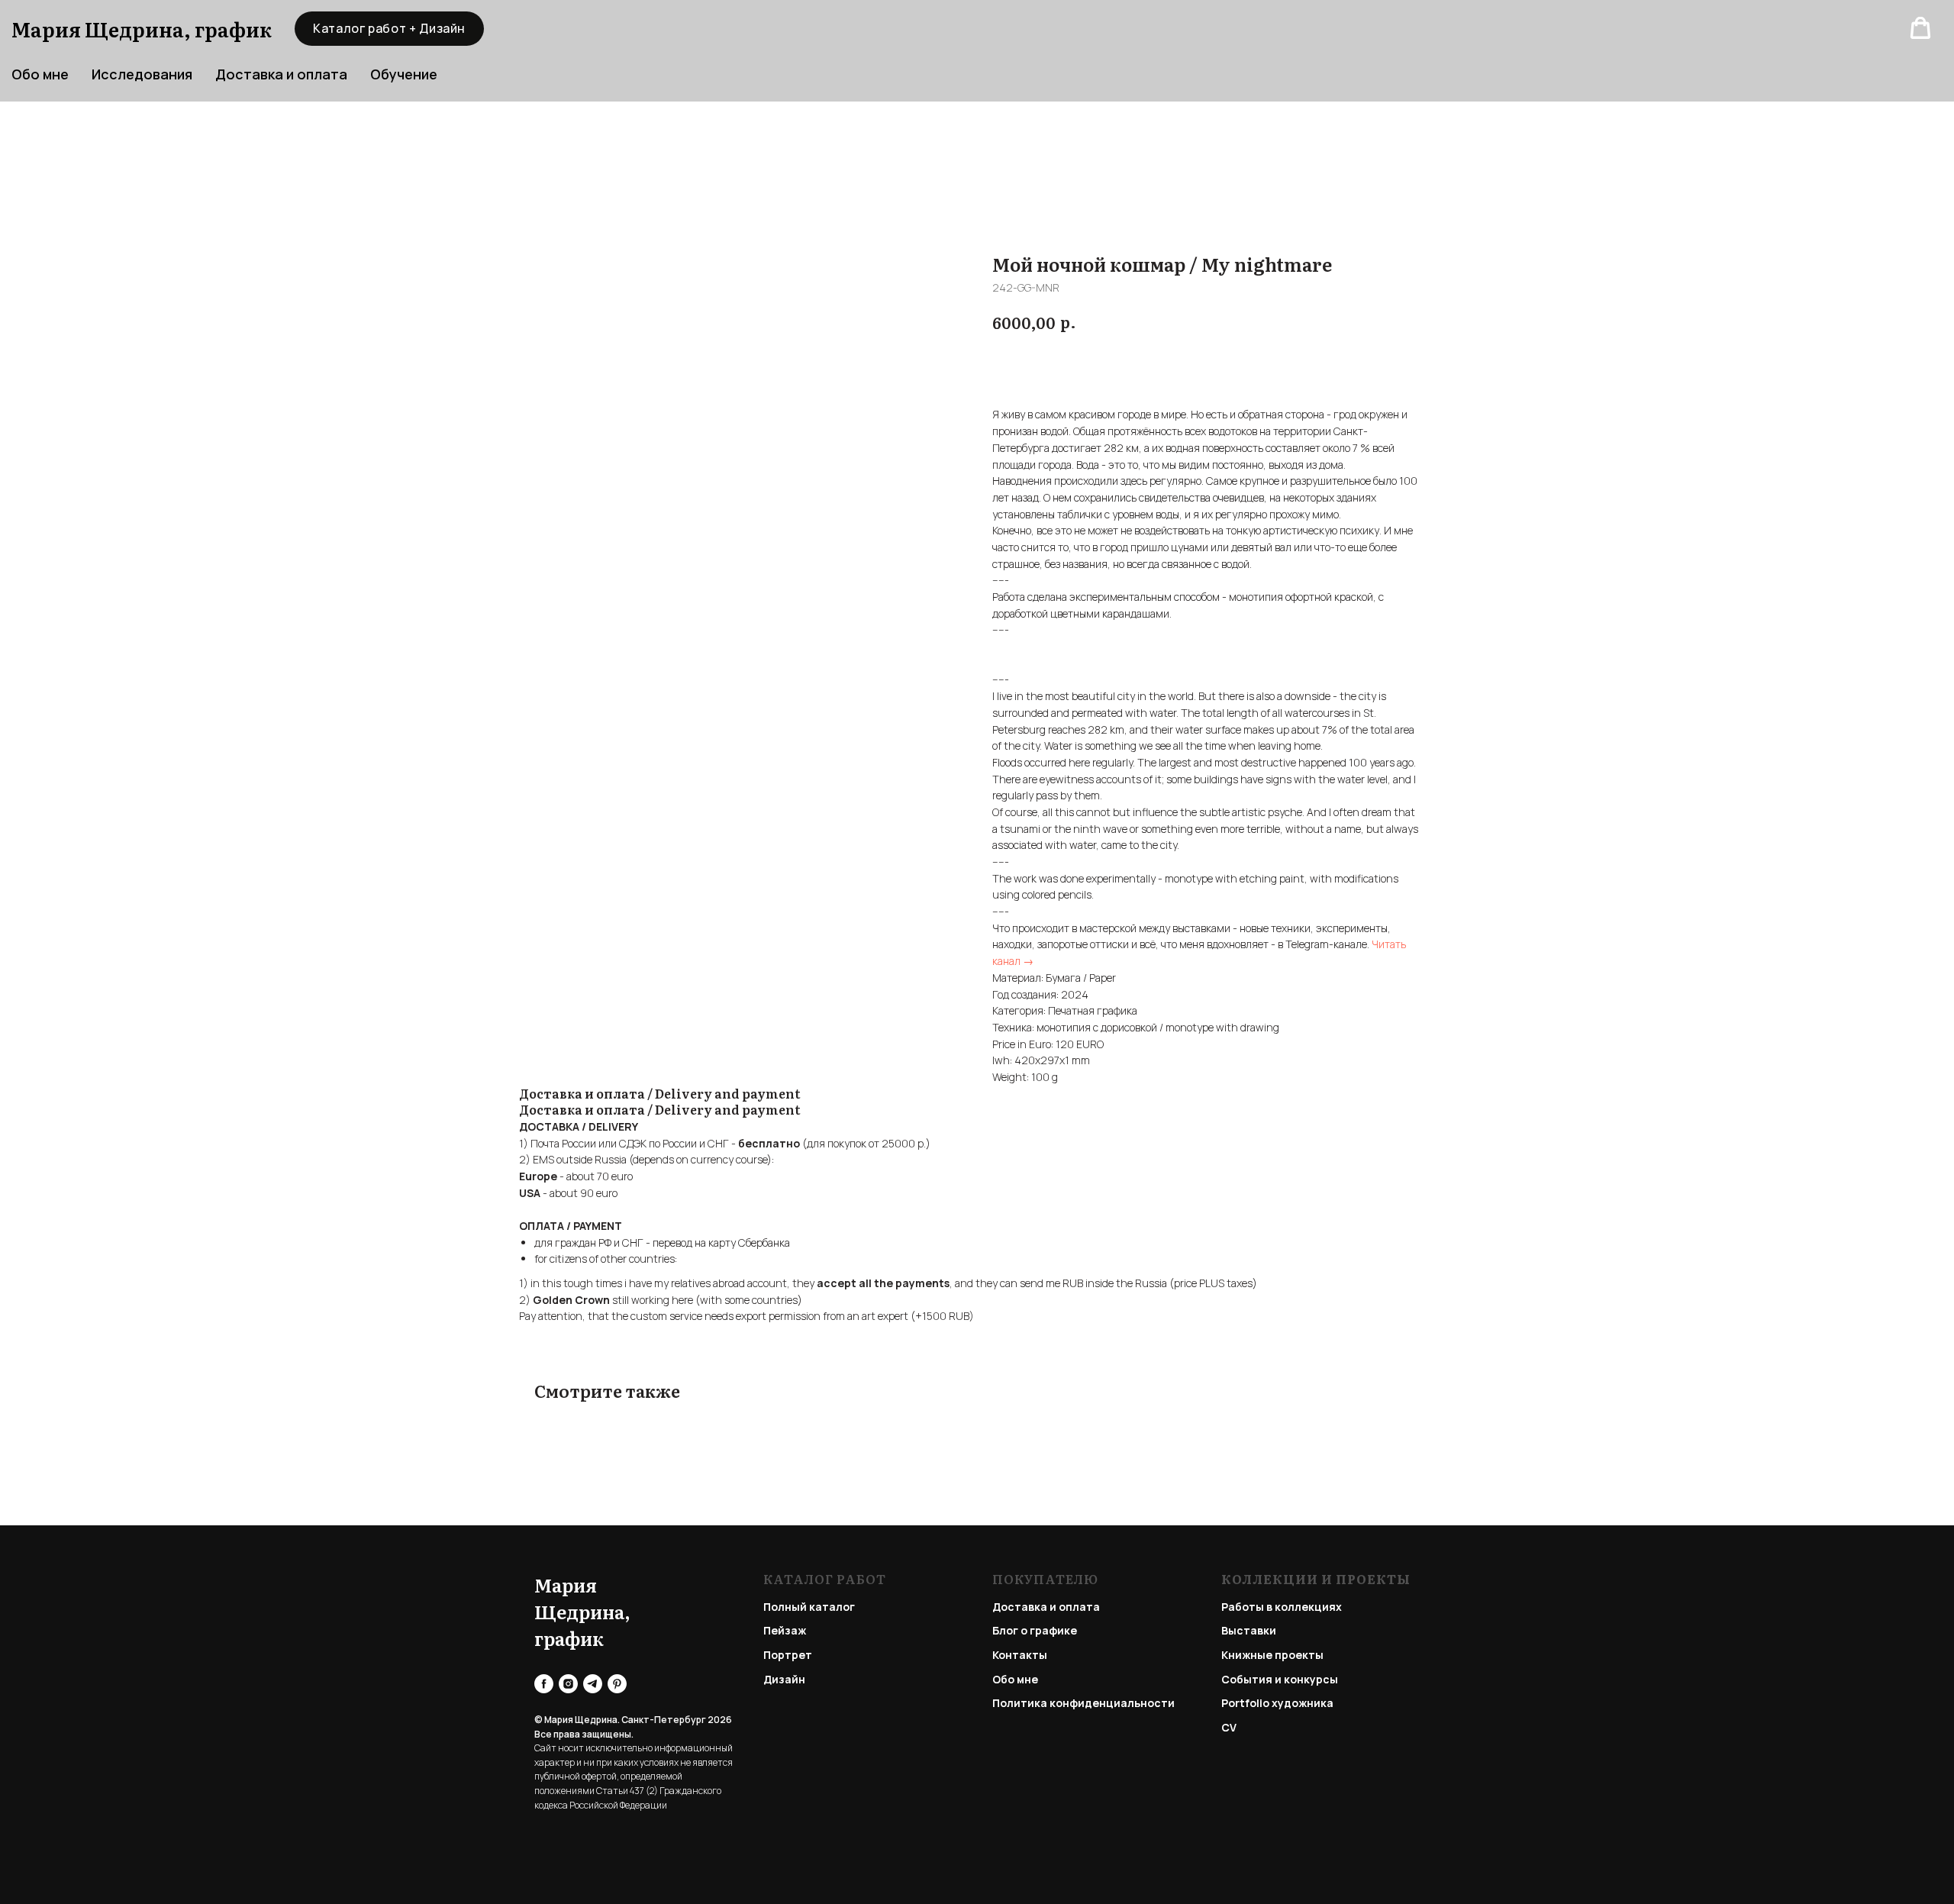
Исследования (142, 74)
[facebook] (544, 1684)
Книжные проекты (1272, 1655)
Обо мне (1015, 1679)
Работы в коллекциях (1282, 1607)
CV (1229, 1727)
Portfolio (1245, 1703)
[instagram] (568, 1684)
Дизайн (784, 1679)
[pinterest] (617, 1684)
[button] (1920, 28)
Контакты (1020, 1655)
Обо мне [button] (40, 74)
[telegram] (593, 1684)
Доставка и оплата (281, 74)
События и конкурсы (1280, 1679)
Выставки (1249, 1630)
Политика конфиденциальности (1083, 1703)
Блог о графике (1035, 1630)
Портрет (788, 1655)
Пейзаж (785, 1630)
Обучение (404, 74)
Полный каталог (809, 1607)
